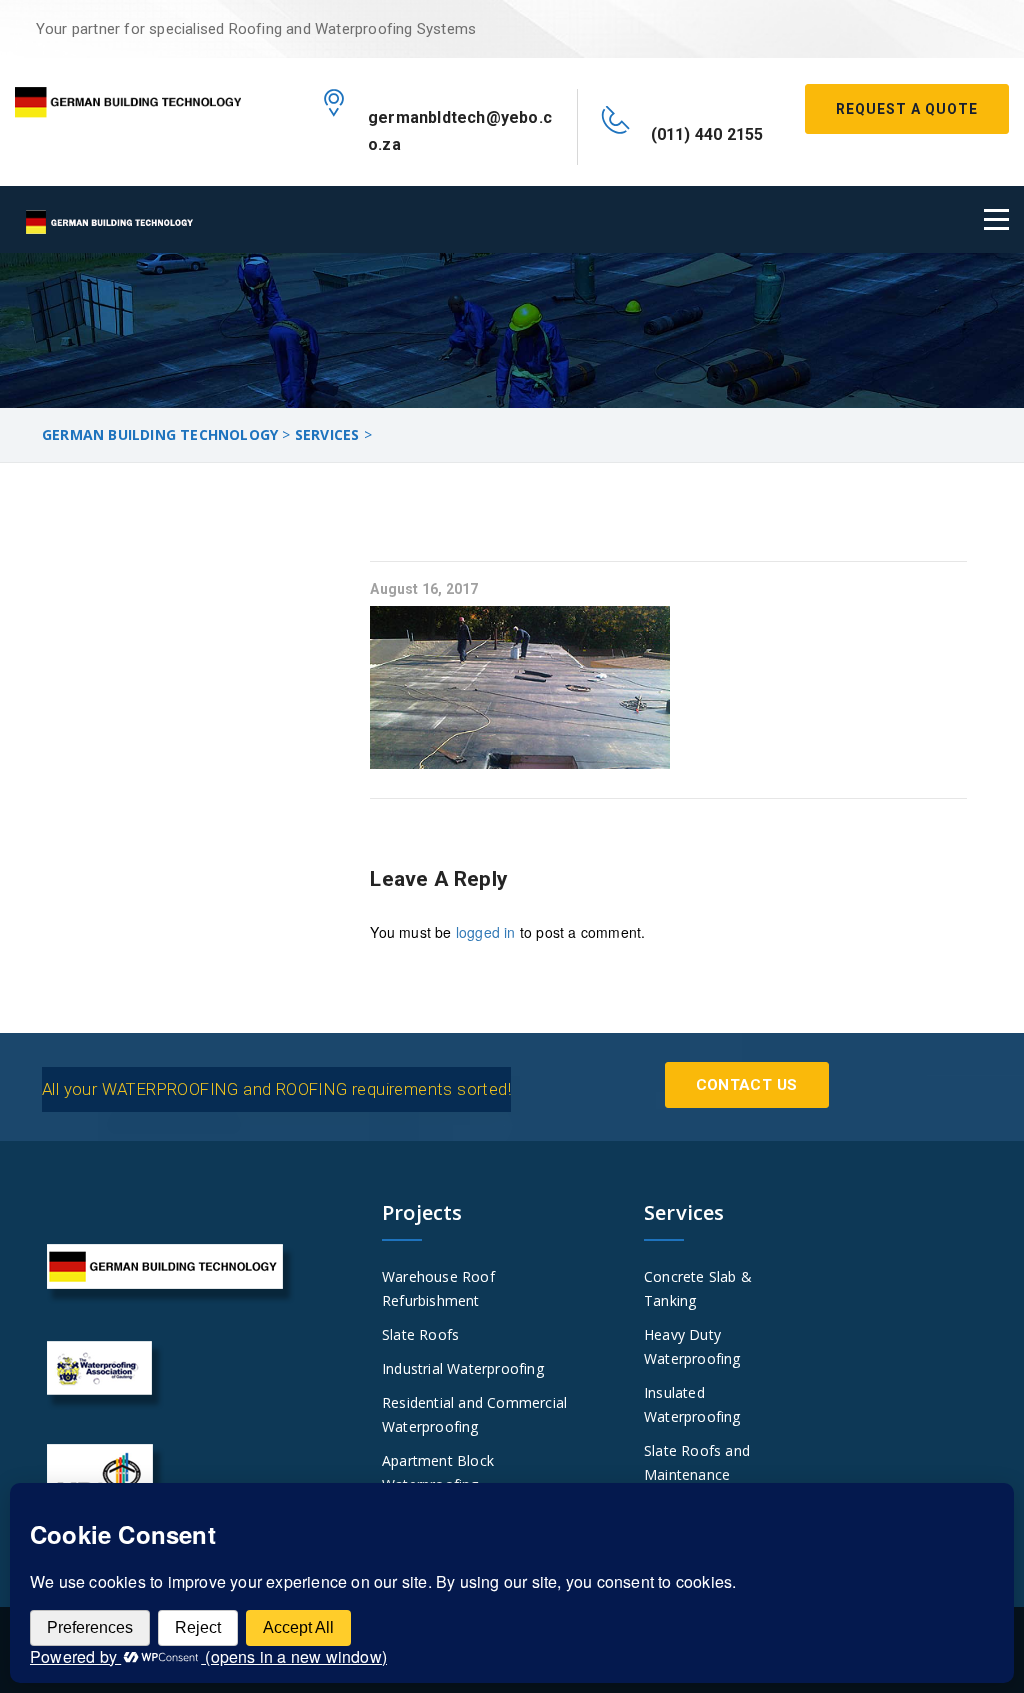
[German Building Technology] (128, 99)
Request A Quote (907, 109)
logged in (486, 932)
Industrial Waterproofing (463, 1368)
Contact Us (747, 1085)
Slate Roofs (420, 1334)
